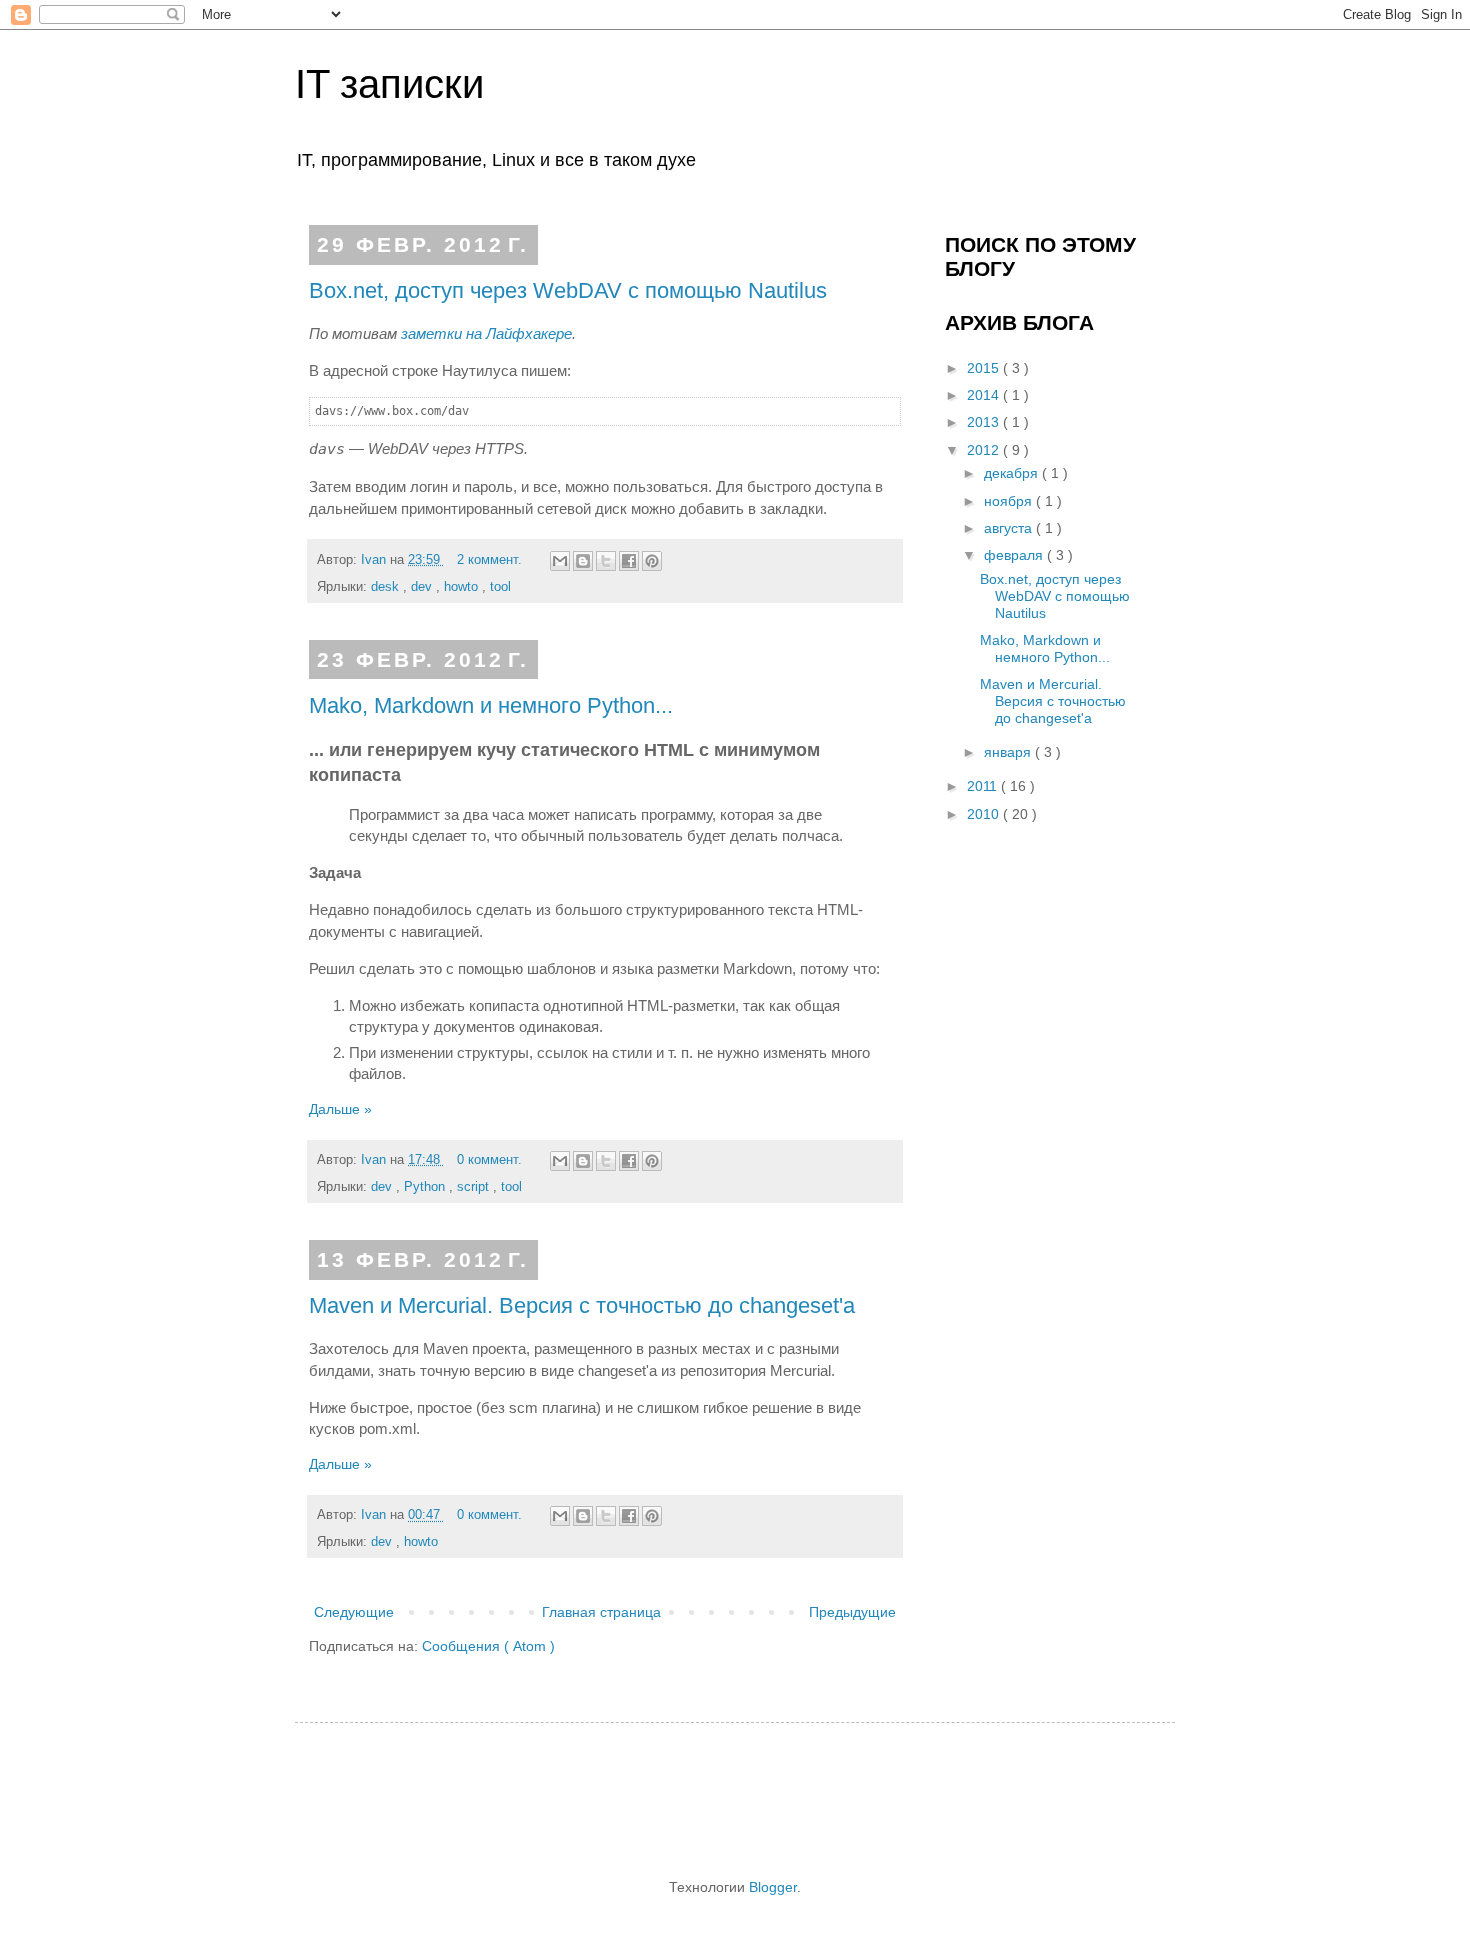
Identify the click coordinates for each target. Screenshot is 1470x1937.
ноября (1010, 501)
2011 (984, 786)
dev (423, 587)
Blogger (773, 1887)
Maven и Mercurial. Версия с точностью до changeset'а (582, 1305)
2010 (985, 814)
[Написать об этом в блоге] (583, 561)
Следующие (354, 1612)
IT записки (389, 84)
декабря (1013, 473)
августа (1010, 528)
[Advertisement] (689, 1798)
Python (426, 1187)
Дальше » (340, 1109)
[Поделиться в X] (606, 561)
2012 (985, 450)
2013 (985, 422)
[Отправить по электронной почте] (560, 561)
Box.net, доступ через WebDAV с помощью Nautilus (568, 290)
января (1009, 752)
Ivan (375, 560)
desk (387, 587)
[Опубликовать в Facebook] (629, 561)
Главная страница (601, 1612)
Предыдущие (852, 1612)
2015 (985, 368)
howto (463, 587)
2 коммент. (491, 560)
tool (500, 587)
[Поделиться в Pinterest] (652, 561)
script (475, 1187)
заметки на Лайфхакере (486, 333)
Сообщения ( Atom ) (488, 1646)
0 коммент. (491, 1160)
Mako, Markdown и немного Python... (491, 705)
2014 (985, 395)
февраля (1015, 555)
